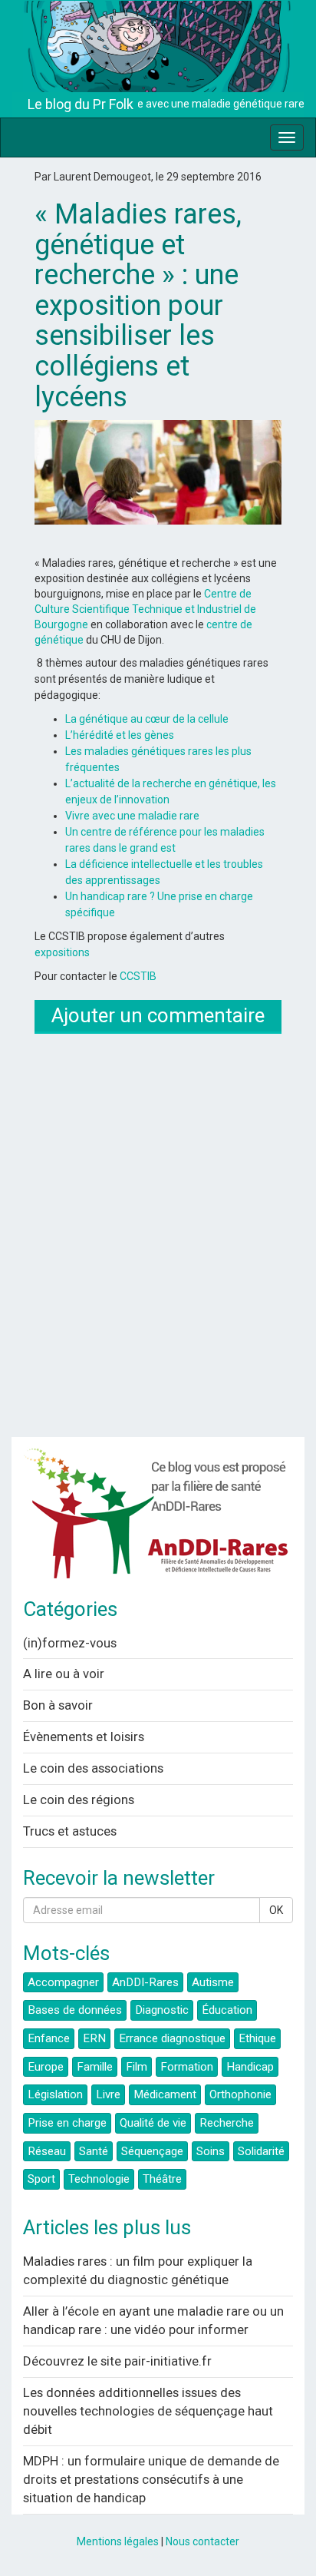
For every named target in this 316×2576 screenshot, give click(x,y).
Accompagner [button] (63, 1982)
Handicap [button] (250, 2067)
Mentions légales (118, 2541)
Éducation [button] (227, 2010)
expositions (62, 952)
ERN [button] (94, 2038)
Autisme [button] (213, 1982)
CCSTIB (138, 976)
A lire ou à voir (64, 1674)
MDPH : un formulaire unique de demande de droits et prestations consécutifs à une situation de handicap (151, 2479)
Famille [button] (95, 2067)
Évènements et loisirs (84, 1737)
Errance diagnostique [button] (172, 2038)
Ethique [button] (257, 2038)
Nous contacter (202, 2541)
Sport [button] (41, 2179)
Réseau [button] (47, 2151)
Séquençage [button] (152, 2151)
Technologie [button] (99, 2179)
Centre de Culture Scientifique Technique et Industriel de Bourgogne (145, 609)
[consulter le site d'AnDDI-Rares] (158, 1518)
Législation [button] (55, 2094)
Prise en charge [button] (67, 2123)
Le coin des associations (93, 1768)
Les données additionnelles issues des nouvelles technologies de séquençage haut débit (148, 2411)
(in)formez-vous (70, 1643)
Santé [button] (94, 2151)
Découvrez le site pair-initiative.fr (117, 2361)
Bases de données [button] (75, 2010)
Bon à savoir (58, 1705)
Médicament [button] (165, 2094)
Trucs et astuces (70, 1831)
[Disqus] (158, 1233)
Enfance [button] (49, 2038)
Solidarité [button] (261, 2151)
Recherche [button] (227, 2123)
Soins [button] (211, 2151)
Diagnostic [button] (162, 2010)
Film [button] (137, 2067)
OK (276, 1910)
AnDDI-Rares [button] (145, 1982)
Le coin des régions (79, 1800)
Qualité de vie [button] (153, 2123)
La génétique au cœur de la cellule (147, 719)
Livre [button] (108, 2094)
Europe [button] (46, 2067)
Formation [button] (187, 2067)
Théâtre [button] (162, 2179)
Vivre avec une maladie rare (132, 816)
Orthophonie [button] (240, 2094)
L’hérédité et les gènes (120, 735)
